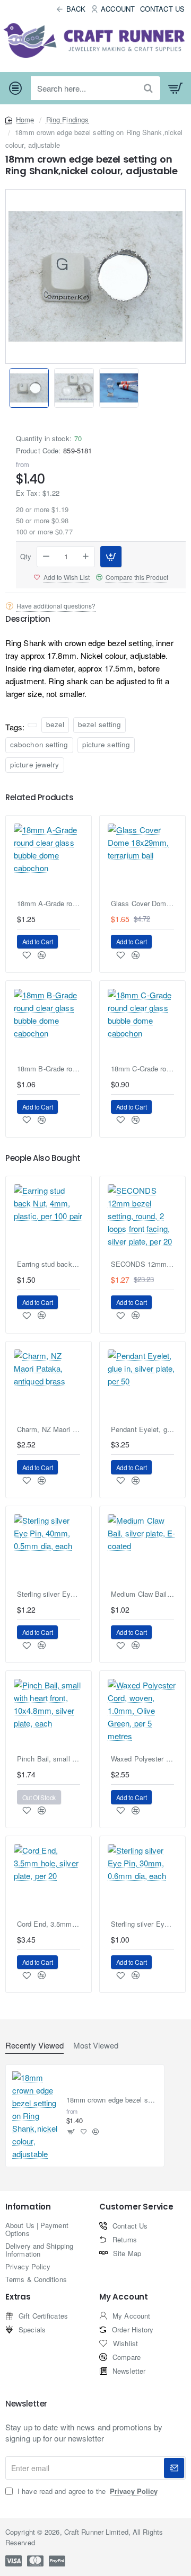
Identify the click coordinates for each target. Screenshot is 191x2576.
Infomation (28, 2207)
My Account (124, 2297)
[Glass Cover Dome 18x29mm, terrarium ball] (142, 858)
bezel (55, 724)
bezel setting (99, 724)
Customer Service (136, 2207)
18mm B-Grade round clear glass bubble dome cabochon (49, 1069)
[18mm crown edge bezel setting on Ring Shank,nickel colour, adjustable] (35, 2116)
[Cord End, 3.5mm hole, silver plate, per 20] (49, 1879)
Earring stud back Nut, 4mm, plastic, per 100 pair (49, 1264)
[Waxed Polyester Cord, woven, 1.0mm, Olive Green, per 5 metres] (142, 1714)
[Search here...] (148, 88)
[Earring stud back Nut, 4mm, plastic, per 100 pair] (49, 1219)
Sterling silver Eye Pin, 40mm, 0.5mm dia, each (49, 1594)
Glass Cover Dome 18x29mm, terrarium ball (142, 904)
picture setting (106, 744)
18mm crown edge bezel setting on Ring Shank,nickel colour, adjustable (112, 2100)
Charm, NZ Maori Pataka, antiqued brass (49, 1430)
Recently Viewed (34, 2046)
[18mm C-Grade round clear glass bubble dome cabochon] (142, 1023)
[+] (86, 557)
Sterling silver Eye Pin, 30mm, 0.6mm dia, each (142, 1924)
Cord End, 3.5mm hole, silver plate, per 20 (49, 1924)
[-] (46, 557)
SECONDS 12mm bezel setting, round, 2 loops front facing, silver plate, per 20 (142, 1264)
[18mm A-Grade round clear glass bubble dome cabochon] (49, 858)
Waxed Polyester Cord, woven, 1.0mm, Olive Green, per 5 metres (142, 1759)
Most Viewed (96, 2046)
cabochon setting (39, 744)
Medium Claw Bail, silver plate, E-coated (142, 1594)
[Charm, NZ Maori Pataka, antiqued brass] (49, 1384)
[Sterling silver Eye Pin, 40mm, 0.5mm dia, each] (49, 1549)
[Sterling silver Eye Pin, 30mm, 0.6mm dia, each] (142, 1879)
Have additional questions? (56, 606)
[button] (180, 388)
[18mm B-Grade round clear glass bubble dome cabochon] (49, 1023)
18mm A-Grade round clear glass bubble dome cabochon (49, 904)
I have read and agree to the (86, 2491)
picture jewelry (35, 764)
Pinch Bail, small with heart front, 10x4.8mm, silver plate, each (49, 1759)
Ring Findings (67, 119)
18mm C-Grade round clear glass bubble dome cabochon (142, 1069)
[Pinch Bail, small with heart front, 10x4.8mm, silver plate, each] (49, 1714)
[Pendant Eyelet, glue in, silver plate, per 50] (142, 1384)
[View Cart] (176, 88)
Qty (26, 557)
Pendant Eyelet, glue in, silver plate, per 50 (142, 1430)
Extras (18, 2297)
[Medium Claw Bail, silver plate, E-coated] (142, 1549)
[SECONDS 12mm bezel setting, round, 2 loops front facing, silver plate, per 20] (142, 1219)
